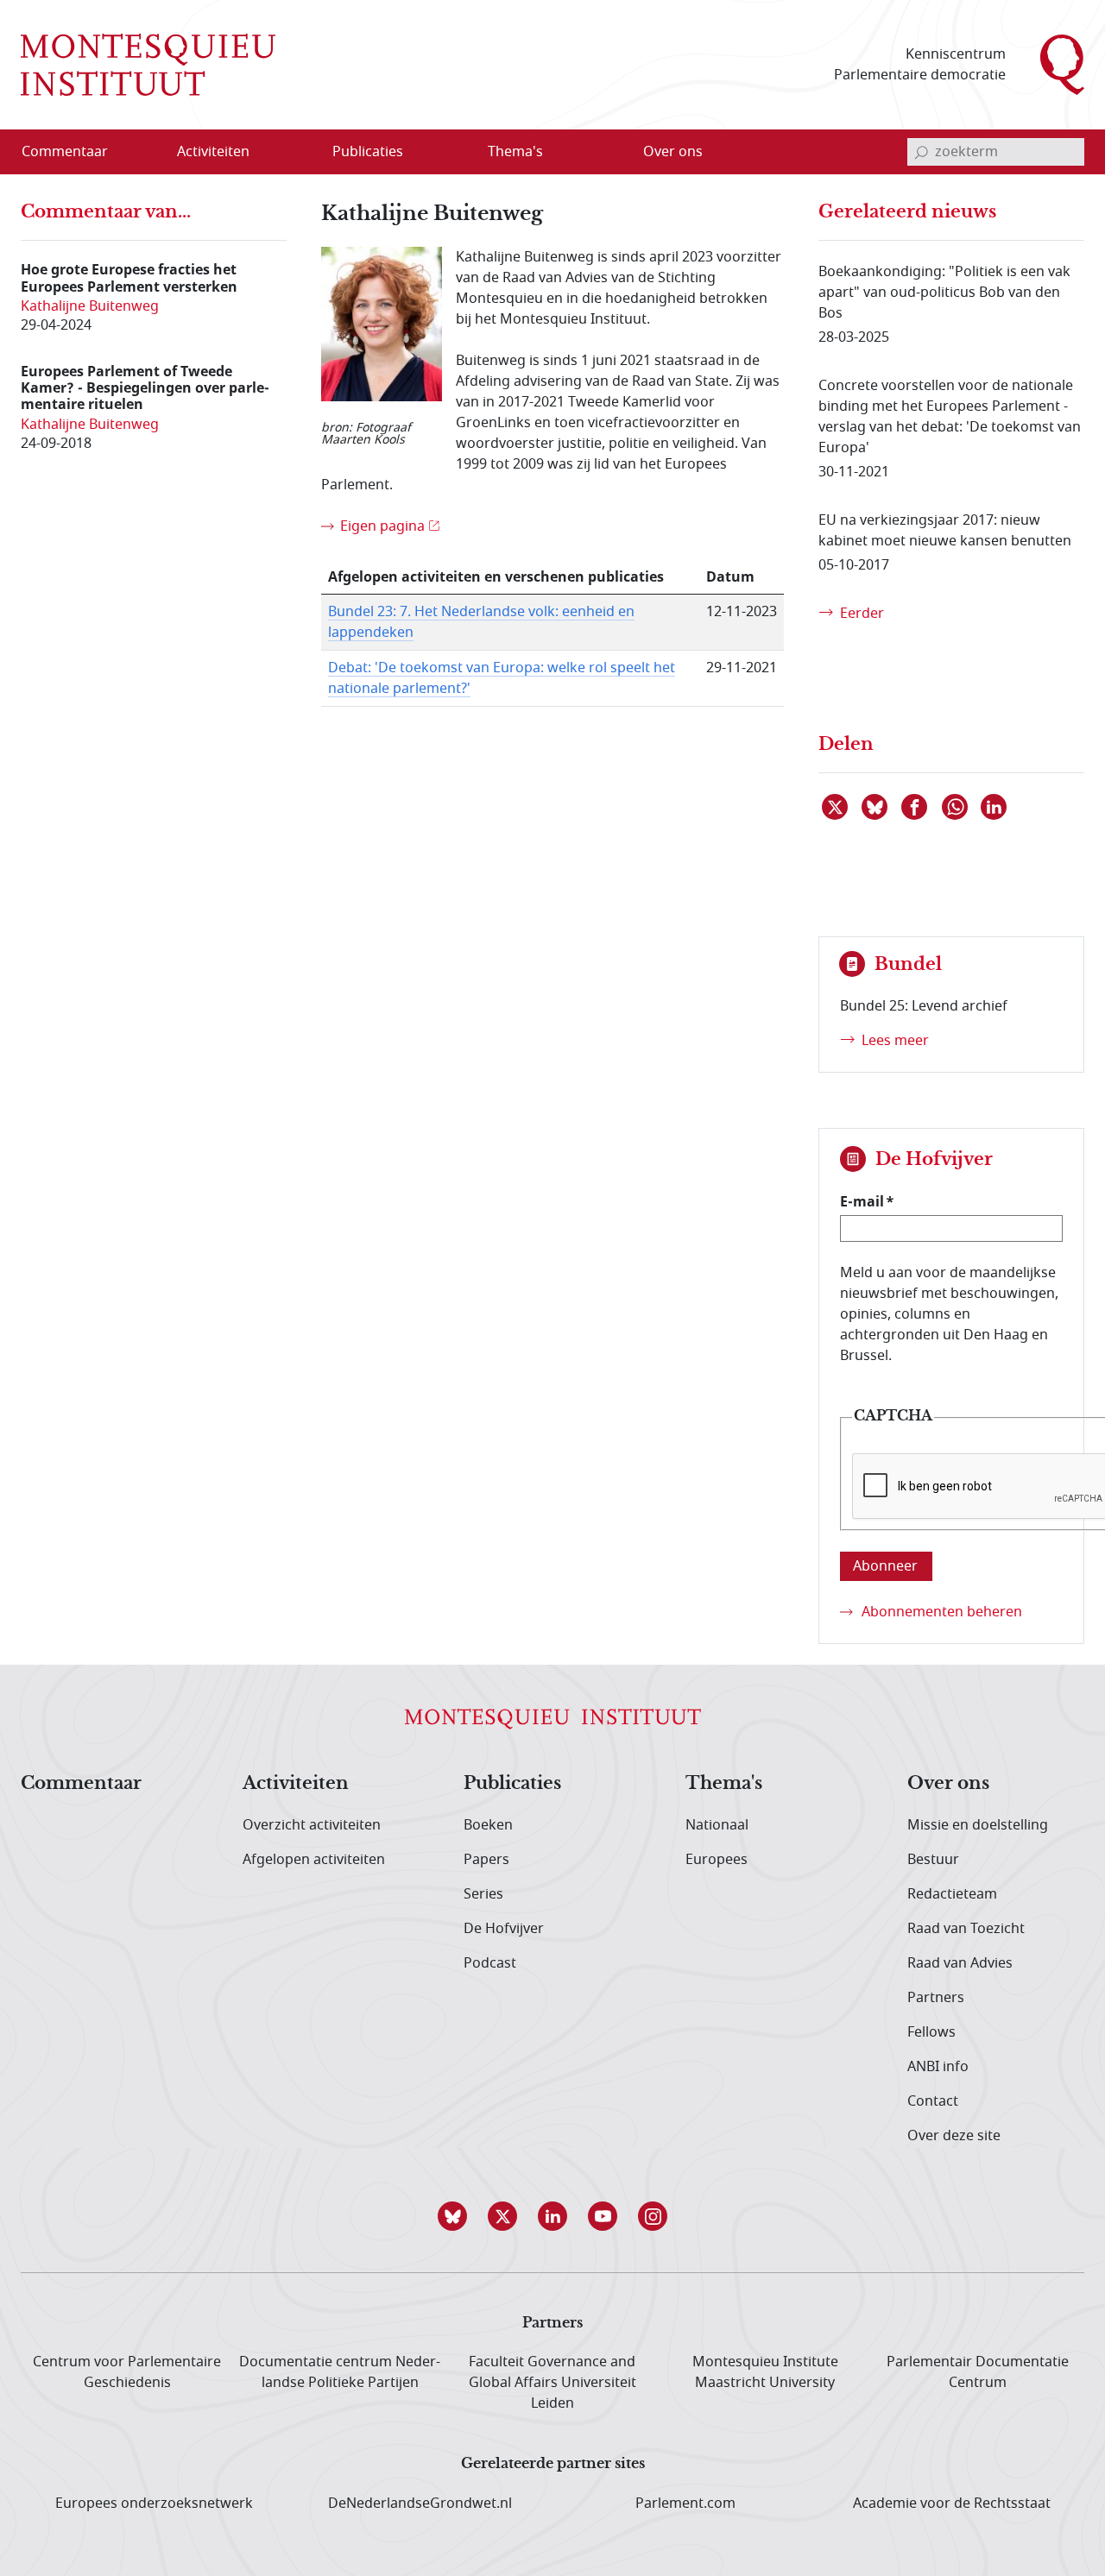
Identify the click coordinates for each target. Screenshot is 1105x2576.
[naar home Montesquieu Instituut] (148, 65)
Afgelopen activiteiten (314, 1860)
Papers (486, 1860)
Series (483, 1894)
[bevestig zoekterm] (921, 152)
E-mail (862, 1201)
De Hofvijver (504, 1929)
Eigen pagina (382, 526)
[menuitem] (75, 152)
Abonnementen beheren (942, 1612)
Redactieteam (952, 1894)
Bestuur (933, 1860)
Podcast (490, 1963)
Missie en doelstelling (978, 1825)
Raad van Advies (960, 1963)
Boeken (488, 1825)
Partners (936, 1998)
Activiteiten (296, 1784)
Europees (717, 1860)
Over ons (948, 1784)
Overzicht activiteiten (312, 1825)
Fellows (931, 2032)
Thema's (724, 1784)
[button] (452, 2216)
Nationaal (717, 1825)
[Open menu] (296, 153)
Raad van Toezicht (966, 1929)
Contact (933, 2101)
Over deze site (954, 2136)
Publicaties (512, 1784)
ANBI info (938, 2067)
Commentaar (81, 1784)
